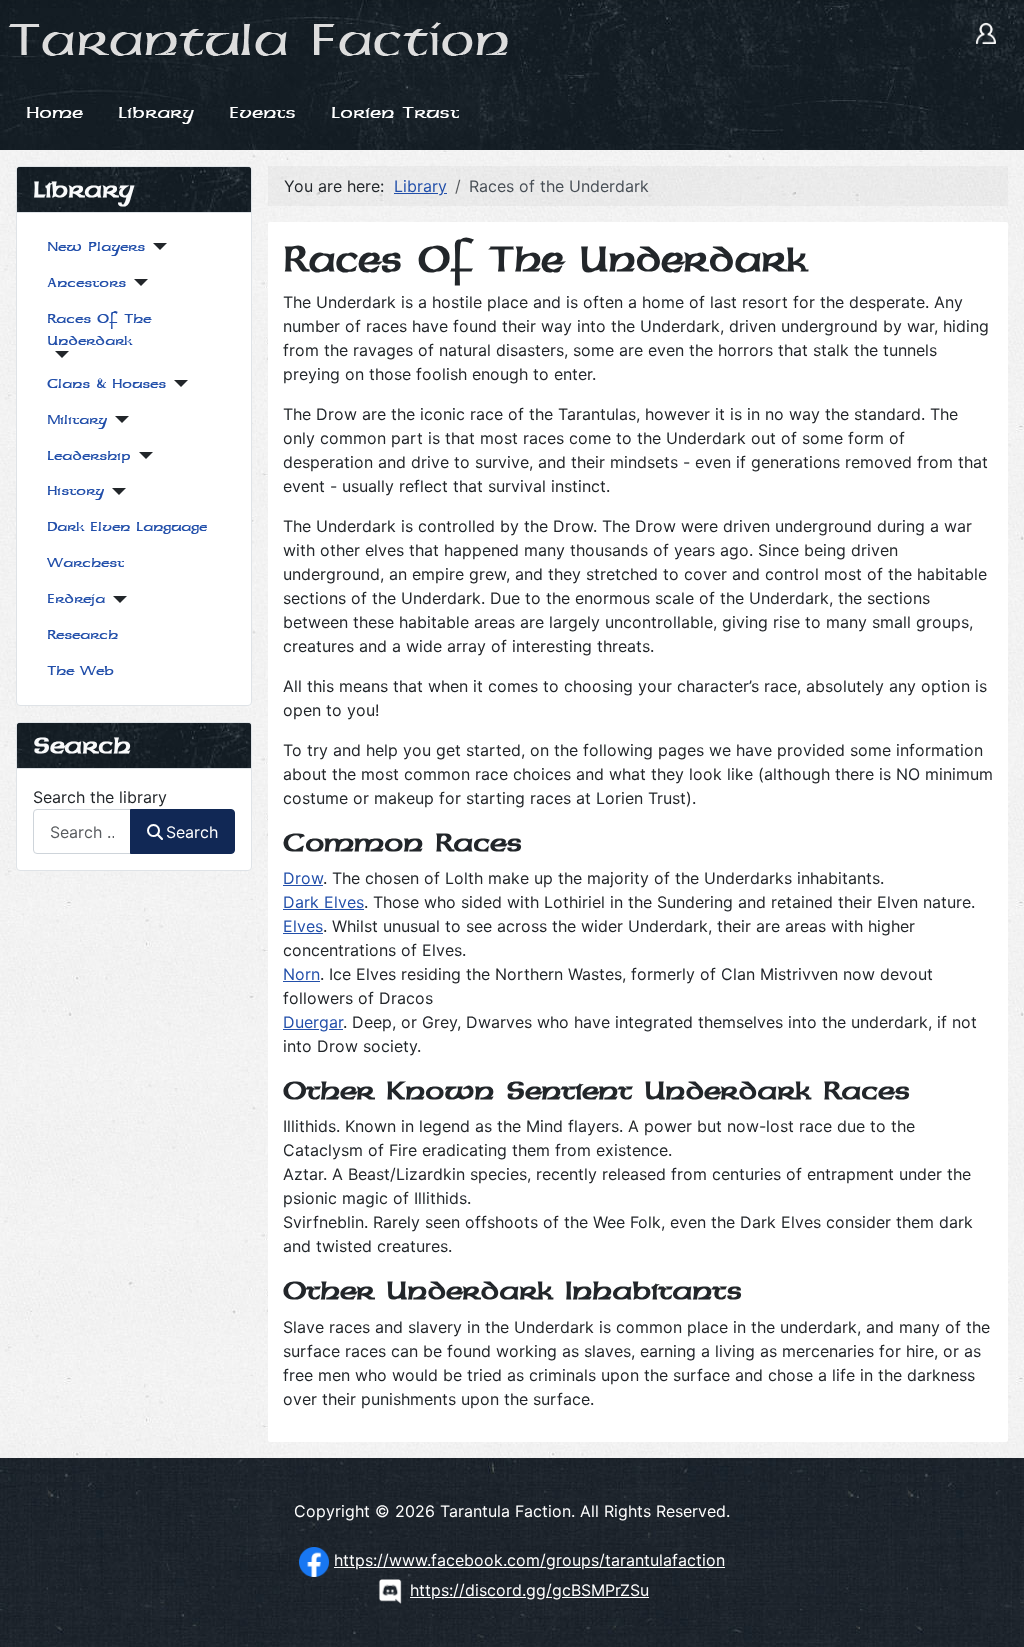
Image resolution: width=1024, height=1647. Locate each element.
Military (77, 419)
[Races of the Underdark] (57, 354)
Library (156, 112)
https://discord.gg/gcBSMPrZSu (529, 1590)
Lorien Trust (395, 112)
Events (262, 112)
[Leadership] (141, 455)
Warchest (85, 562)
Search (192, 832)
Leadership (89, 455)
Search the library (100, 797)
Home (54, 112)
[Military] (117, 419)
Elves (303, 926)
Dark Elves (323, 902)
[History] (114, 491)
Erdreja (76, 598)
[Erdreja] (115, 599)
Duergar (313, 1022)
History (75, 490)
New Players (96, 246)
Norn (301, 974)
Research (82, 634)
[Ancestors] (136, 282)
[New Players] (155, 246)
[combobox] (82, 831)
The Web (80, 670)
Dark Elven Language (127, 526)
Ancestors (86, 282)
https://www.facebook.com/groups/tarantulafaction (529, 1560)
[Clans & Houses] (176, 383)
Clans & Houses (106, 383)
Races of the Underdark (99, 329)
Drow (303, 878)
